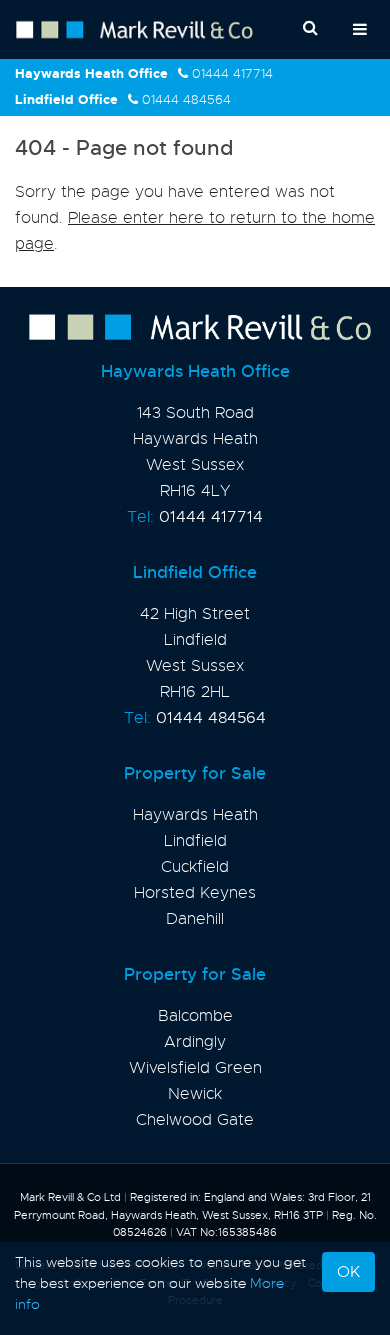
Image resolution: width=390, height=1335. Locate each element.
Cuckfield (195, 867)
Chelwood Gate (195, 1120)
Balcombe (195, 1016)
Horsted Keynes (195, 893)
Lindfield (195, 841)
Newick (195, 1094)
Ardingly (195, 1042)
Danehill (195, 919)
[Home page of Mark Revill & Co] (195, 328)
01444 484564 (186, 99)
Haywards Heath (195, 815)
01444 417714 (232, 73)
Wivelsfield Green (195, 1068)
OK (348, 1272)
